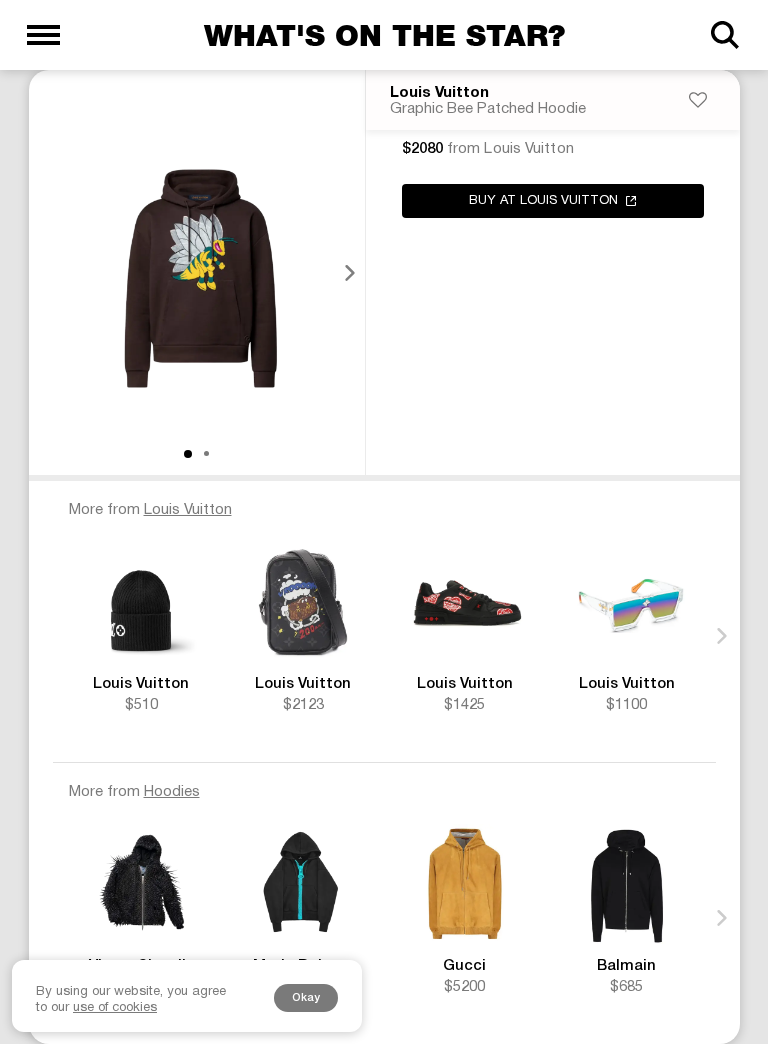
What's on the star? (384, 35)
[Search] (724, 35)
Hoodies (172, 792)
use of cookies (115, 1008)
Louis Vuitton (439, 93)
